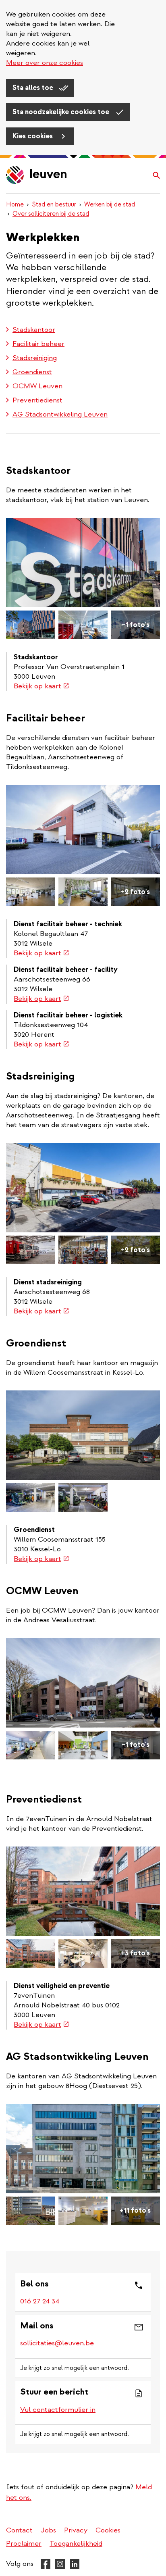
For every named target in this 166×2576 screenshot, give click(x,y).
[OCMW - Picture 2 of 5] (31, 1745)
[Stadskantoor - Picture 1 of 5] (83, 563)
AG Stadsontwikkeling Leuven (60, 414)
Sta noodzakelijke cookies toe (62, 112)
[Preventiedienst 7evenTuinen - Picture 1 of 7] (83, 1891)
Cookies (108, 2530)
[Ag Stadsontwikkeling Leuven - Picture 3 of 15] (83, 2211)
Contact (19, 2530)
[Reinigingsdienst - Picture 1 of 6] (83, 1188)
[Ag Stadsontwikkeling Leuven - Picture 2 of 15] (31, 2211)
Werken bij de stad (110, 204)
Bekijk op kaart (41, 686)
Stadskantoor (34, 330)
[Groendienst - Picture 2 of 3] (31, 1497)
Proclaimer (24, 2544)
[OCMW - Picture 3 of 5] (83, 1745)
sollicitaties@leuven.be (57, 2343)
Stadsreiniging (35, 358)
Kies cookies (33, 136)
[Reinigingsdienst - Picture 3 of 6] (83, 1250)
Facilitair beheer (38, 344)
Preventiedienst (37, 400)
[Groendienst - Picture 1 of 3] (83, 1435)
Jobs (48, 2530)
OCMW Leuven (37, 386)
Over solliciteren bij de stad (51, 214)
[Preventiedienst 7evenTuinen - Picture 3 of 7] (83, 1954)
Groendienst (32, 372)
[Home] (37, 176)
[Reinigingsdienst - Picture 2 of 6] (31, 1250)
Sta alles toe (34, 88)
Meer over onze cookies (45, 63)
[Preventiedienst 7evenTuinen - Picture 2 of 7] (31, 1954)
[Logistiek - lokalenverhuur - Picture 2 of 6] (31, 892)
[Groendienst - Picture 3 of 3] (83, 1497)
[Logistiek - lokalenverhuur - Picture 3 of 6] (83, 892)
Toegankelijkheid (76, 2544)
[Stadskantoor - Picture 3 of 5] (83, 625)
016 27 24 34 (40, 2301)
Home (15, 204)
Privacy (76, 2530)
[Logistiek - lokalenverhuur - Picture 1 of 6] (83, 829)
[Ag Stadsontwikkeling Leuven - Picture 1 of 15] (83, 2149)
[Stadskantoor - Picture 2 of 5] (31, 625)
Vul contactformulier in (58, 2410)
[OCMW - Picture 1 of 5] (83, 1683)
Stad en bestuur (54, 204)
